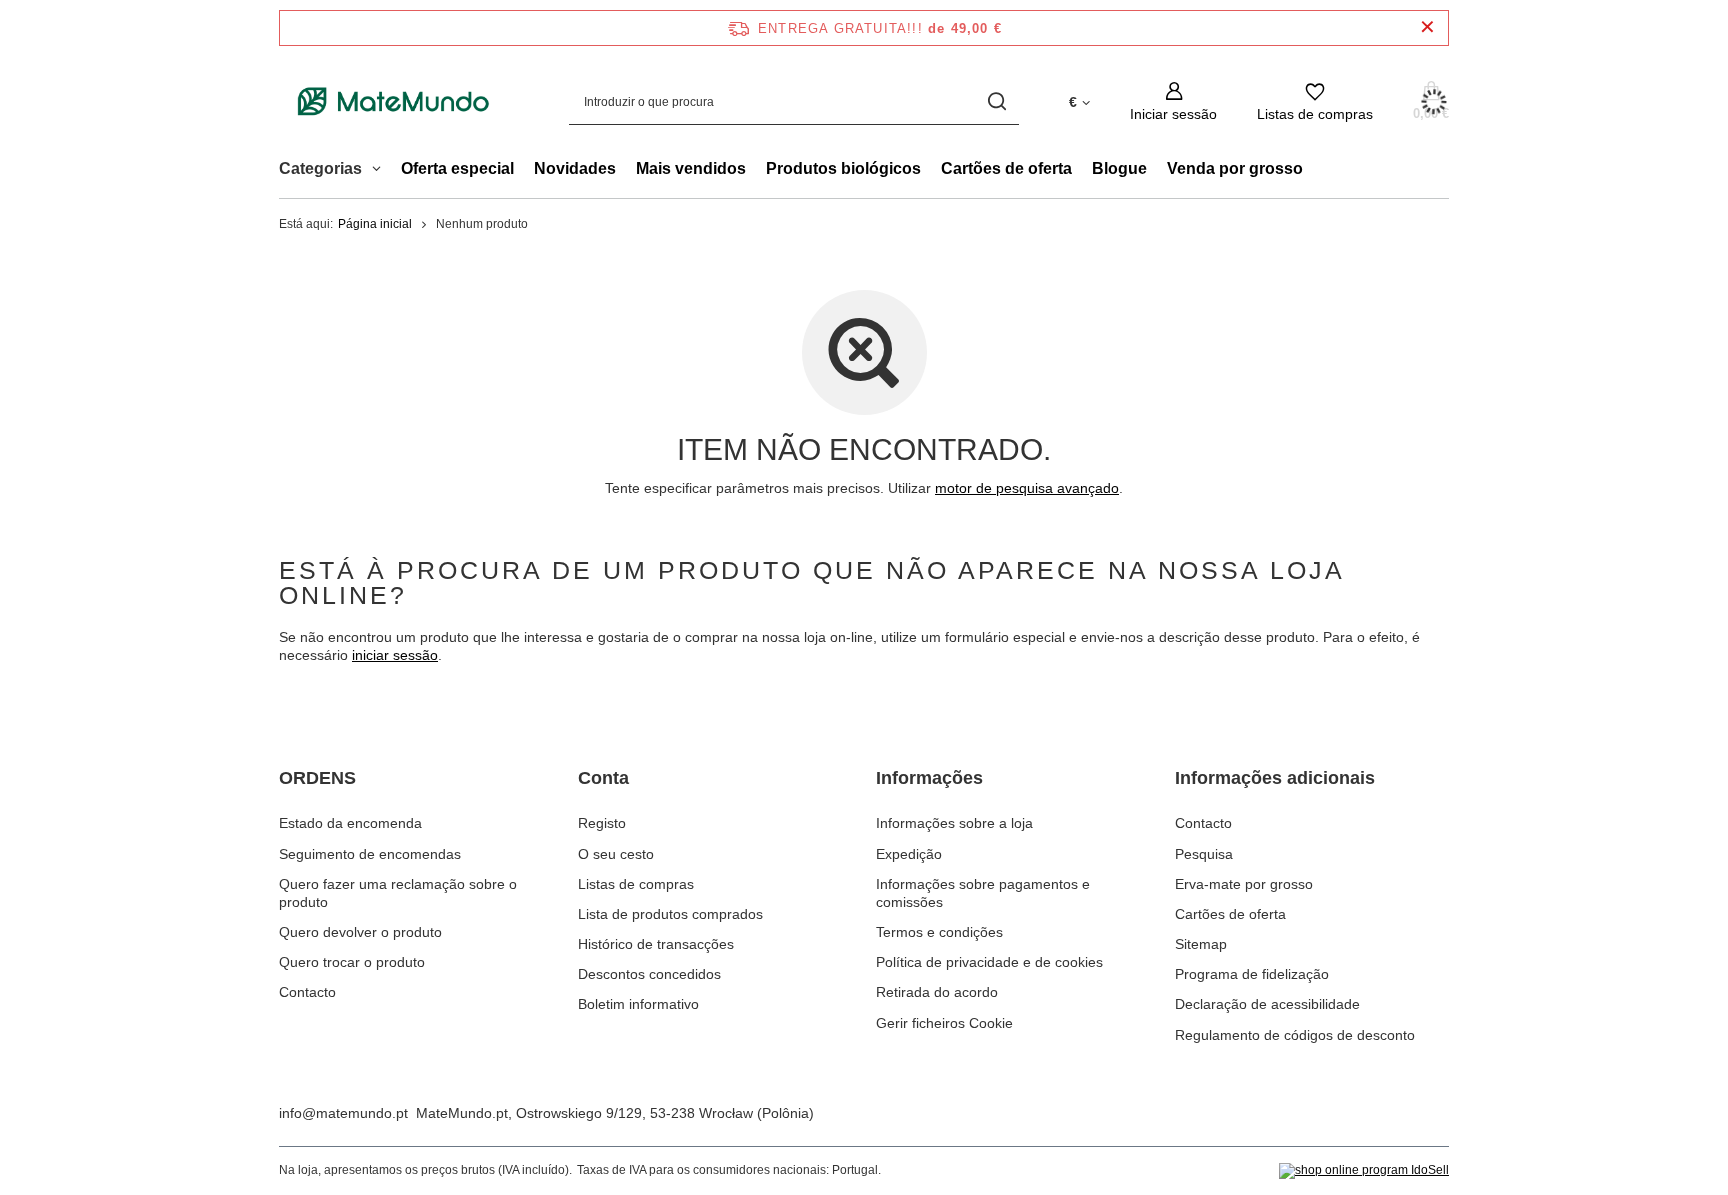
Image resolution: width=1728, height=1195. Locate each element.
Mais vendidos (691, 168)
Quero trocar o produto (352, 962)
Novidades (575, 168)
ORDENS (317, 778)
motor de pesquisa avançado (1027, 488)
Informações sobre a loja (954, 823)
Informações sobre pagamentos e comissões (983, 893)
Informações (929, 778)
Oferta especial (457, 168)
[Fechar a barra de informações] (1427, 27)
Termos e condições (939, 932)
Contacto (307, 992)
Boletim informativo (638, 1004)
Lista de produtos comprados (670, 914)
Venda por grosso (1235, 168)
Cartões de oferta (1006, 168)
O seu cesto (616, 854)
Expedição (909, 854)
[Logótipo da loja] (394, 102)
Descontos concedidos (649, 974)
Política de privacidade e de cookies (989, 962)
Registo (602, 823)
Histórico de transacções (656, 944)
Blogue (1119, 168)
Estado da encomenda (350, 823)
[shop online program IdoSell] (1364, 1171)
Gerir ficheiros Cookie (944, 1023)
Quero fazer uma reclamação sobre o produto (398, 893)
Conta (603, 778)
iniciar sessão (395, 655)
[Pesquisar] (996, 101)
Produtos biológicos (843, 168)
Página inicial (375, 224)
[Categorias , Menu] (381, 171)
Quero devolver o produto (360, 932)
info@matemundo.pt (343, 1113)
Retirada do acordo (937, 992)
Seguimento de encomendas (370, 854)
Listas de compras (636, 884)
